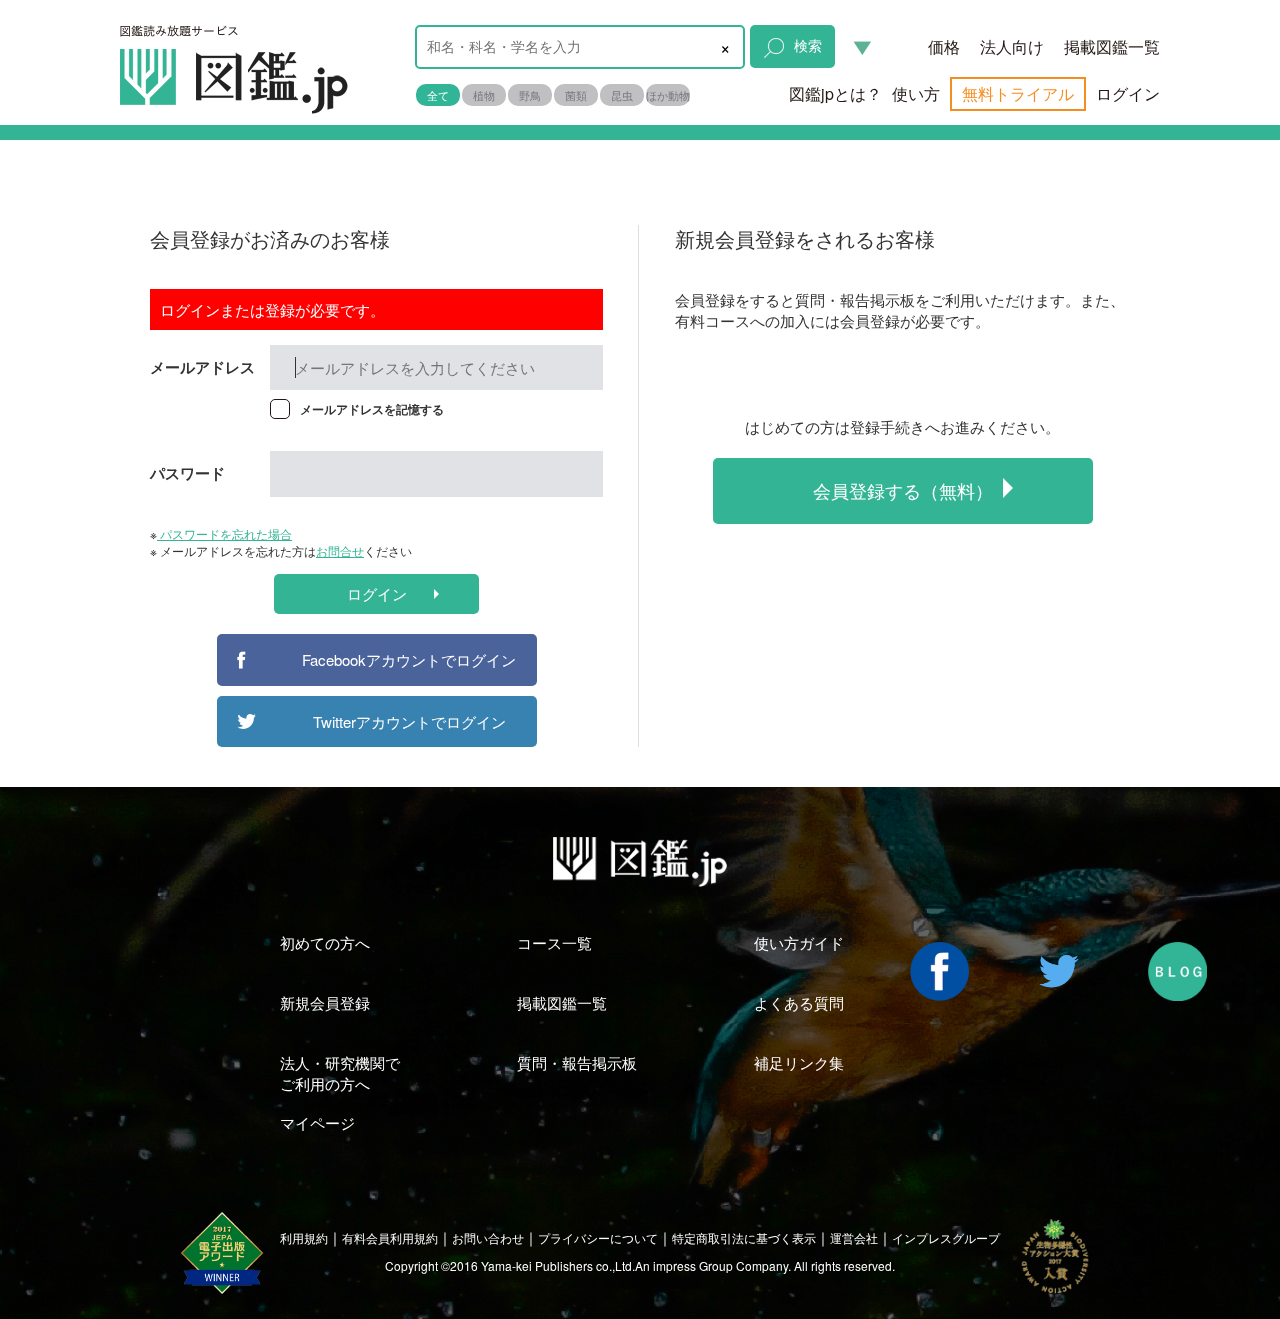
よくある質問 (799, 1002)
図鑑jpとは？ (835, 93)
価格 (944, 46)
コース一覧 (554, 942)
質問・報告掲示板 (577, 1062)
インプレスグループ (946, 1237)
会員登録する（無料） (903, 490)
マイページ (317, 1122)
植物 (484, 95)
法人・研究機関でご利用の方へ (340, 1073)
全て (438, 95)
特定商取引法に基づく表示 (744, 1237)
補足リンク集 (799, 1062)
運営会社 (854, 1237)
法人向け (1012, 46)
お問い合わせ (488, 1237)
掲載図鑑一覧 (1112, 46)
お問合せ (340, 550)
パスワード (187, 473)
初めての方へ (325, 942)
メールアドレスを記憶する (372, 409)
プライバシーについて (598, 1237)
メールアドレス (202, 367)
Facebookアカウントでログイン (409, 659)
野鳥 (530, 95)
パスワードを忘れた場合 (224, 533)
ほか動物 (668, 95)
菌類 (576, 95)
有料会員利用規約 (390, 1237)
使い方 (916, 93)
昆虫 (622, 95)
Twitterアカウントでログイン (409, 721)
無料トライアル (1018, 93)
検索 (808, 45)
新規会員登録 (325, 1002)
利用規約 (304, 1237)
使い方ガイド (799, 942)
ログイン (1128, 93)
